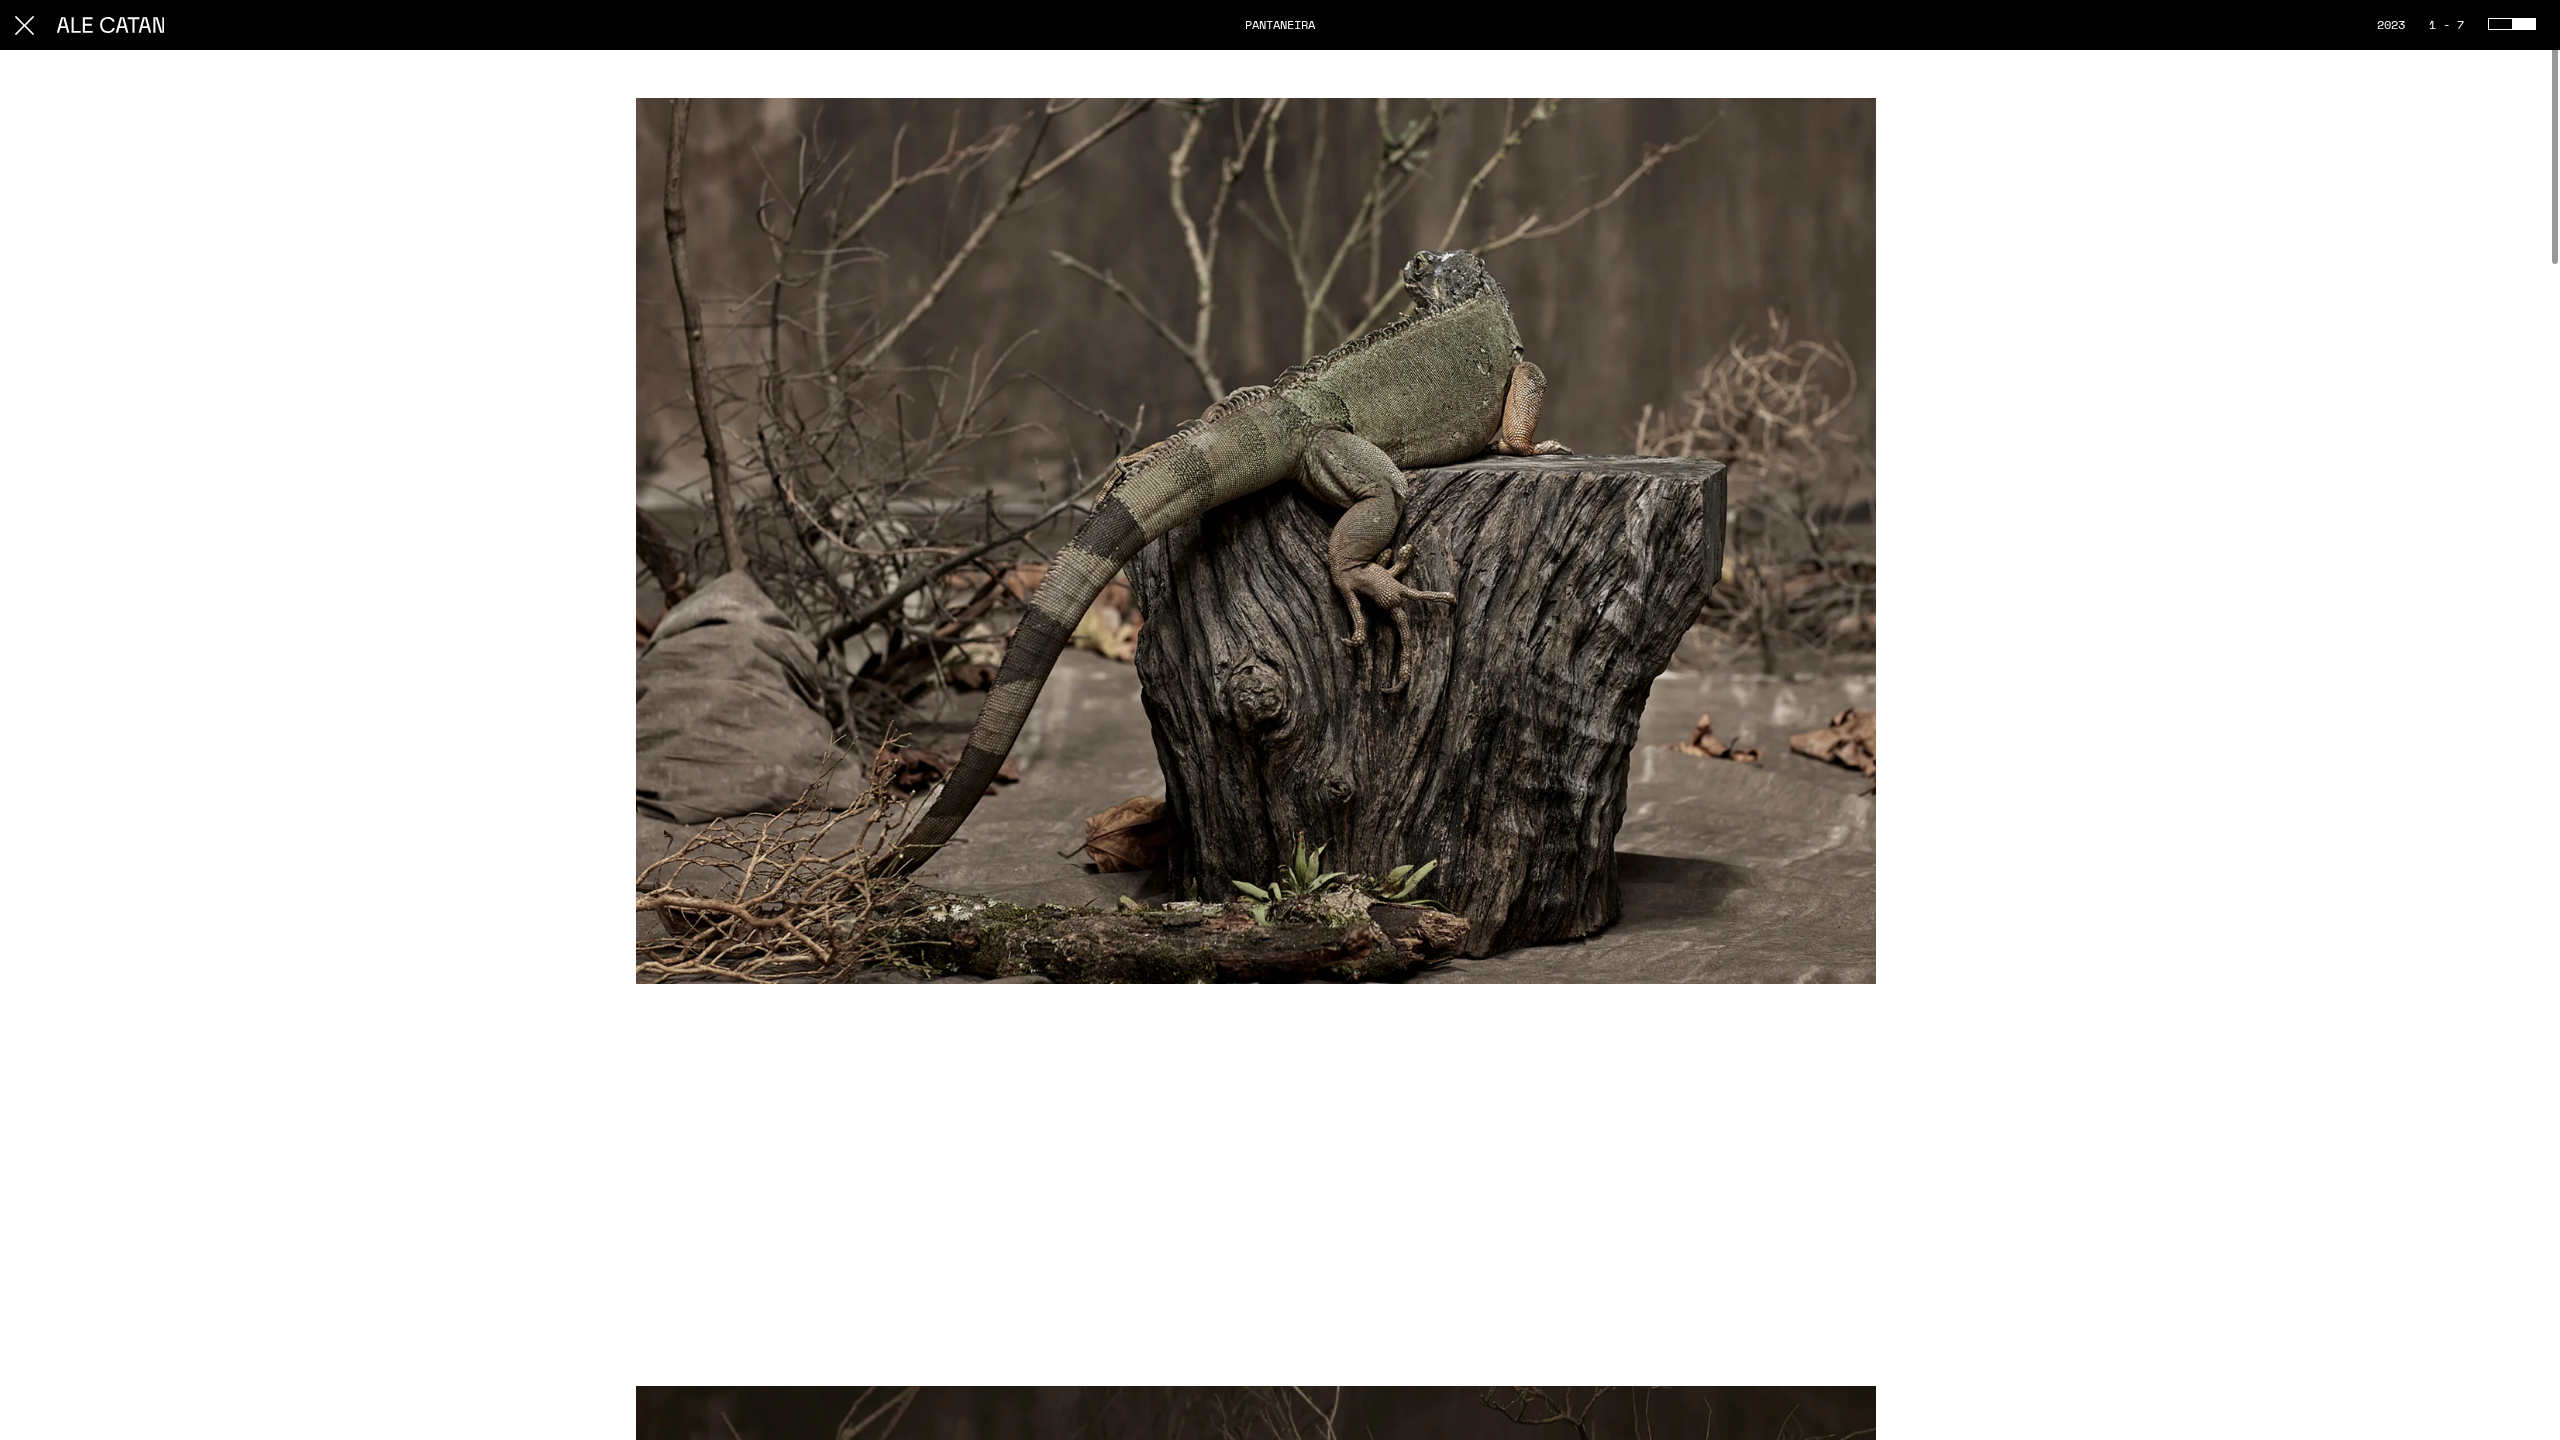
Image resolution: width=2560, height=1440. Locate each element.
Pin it (1841, 119)
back (24, 25)
